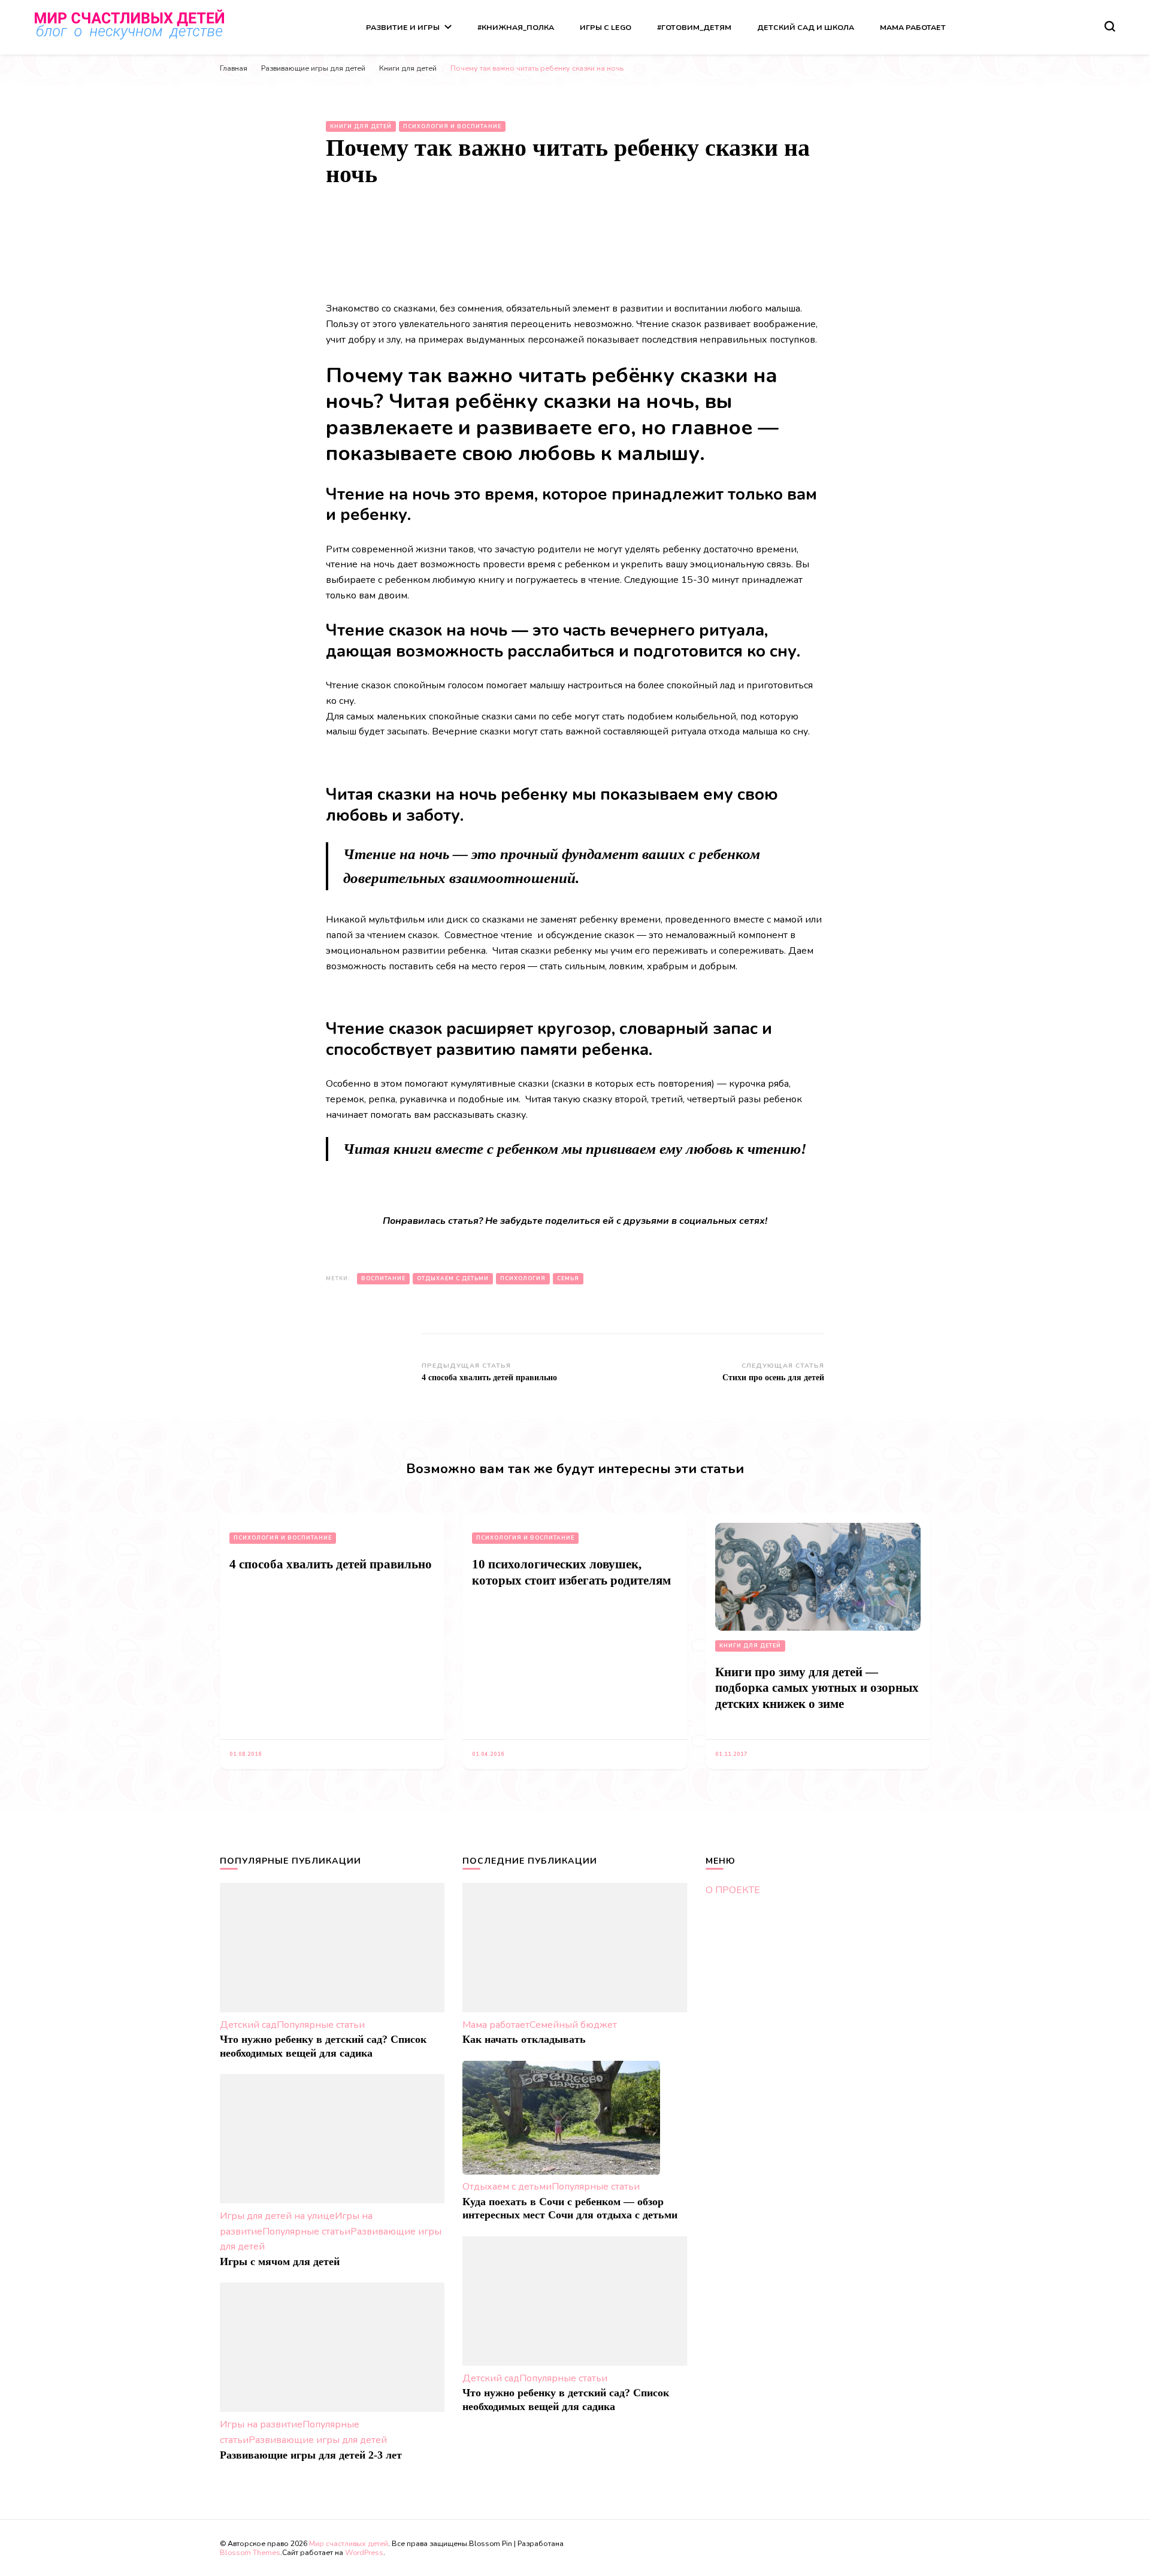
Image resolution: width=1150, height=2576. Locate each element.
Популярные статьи (321, 2025)
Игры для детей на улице (277, 2216)
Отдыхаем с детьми (507, 2187)
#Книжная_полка (516, 27)
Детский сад (248, 2025)
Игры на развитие (261, 2424)
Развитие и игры (403, 27)
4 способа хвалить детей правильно (331, 1564)
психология (523, 1278)
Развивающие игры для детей (318, 2440)
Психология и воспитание (452, 126)
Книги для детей (361, 126)
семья (568, 1278)
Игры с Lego (606, 27)
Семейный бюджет (573, 2025)
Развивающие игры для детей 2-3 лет (311, 2455)
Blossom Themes (250, 2552)
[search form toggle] (1110, 26)
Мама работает (913, 27)
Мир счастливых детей (349, 2543)
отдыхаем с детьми (453, 1278)
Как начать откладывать (524, 2039)
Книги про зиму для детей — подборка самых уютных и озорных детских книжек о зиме (817, 1688)
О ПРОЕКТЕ (733, 1890)
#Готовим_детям (694, 27)
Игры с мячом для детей (280, 2261)
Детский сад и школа (806, 27)
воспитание (383, 1278)
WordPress (364, 2552)
